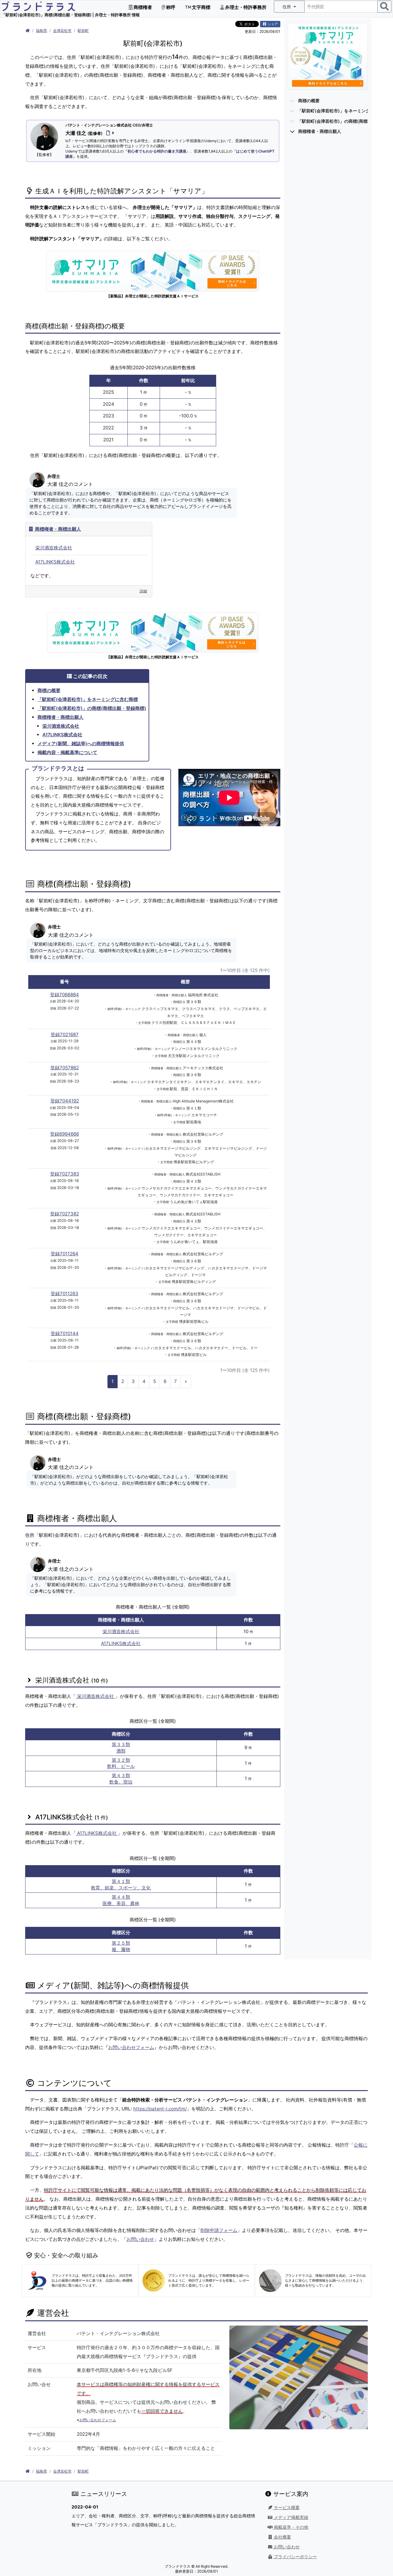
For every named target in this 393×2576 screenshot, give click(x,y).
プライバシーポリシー (295, 2557)
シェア (272, 24)
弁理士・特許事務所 (245, 7)
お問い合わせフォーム (131, 2047)
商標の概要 (49, 690)
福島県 (41, 31)
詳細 (143, 591)
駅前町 (83, 31)
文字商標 (201, 7)
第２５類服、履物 (121, 1946)
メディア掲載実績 (290, 2517)
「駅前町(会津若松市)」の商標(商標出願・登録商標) (92, 708)
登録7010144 (65, 1333)
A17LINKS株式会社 (55, 562)
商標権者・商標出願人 (57, 529)
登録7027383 (65, 1174)
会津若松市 (62, 31)
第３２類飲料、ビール (121, 1763)
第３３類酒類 (121, 1748)
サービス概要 (286, 2508)
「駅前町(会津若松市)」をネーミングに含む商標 (88, 699)
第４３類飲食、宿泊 (121, 1779)
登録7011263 (64, 1294)
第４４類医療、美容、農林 (121, 1900)
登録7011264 (64, 1254)
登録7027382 (64, 1214)
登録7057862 (65, 1068)
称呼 (170, 7)
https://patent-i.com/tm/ (160, 2109)
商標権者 (142, 7)
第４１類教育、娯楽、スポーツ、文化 (121, 1885)
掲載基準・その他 (290, 2527)
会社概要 (282, 2537)
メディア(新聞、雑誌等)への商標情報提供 (81, 744)
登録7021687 (65, 1034)
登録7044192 (65, 1101)
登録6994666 (64, 1134)
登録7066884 (64, 995)
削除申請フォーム (219, 2230)
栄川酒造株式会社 (54, 548)
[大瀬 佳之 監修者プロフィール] (109, 133)
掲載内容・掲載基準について (67, 752)
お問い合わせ (140, 2239)
